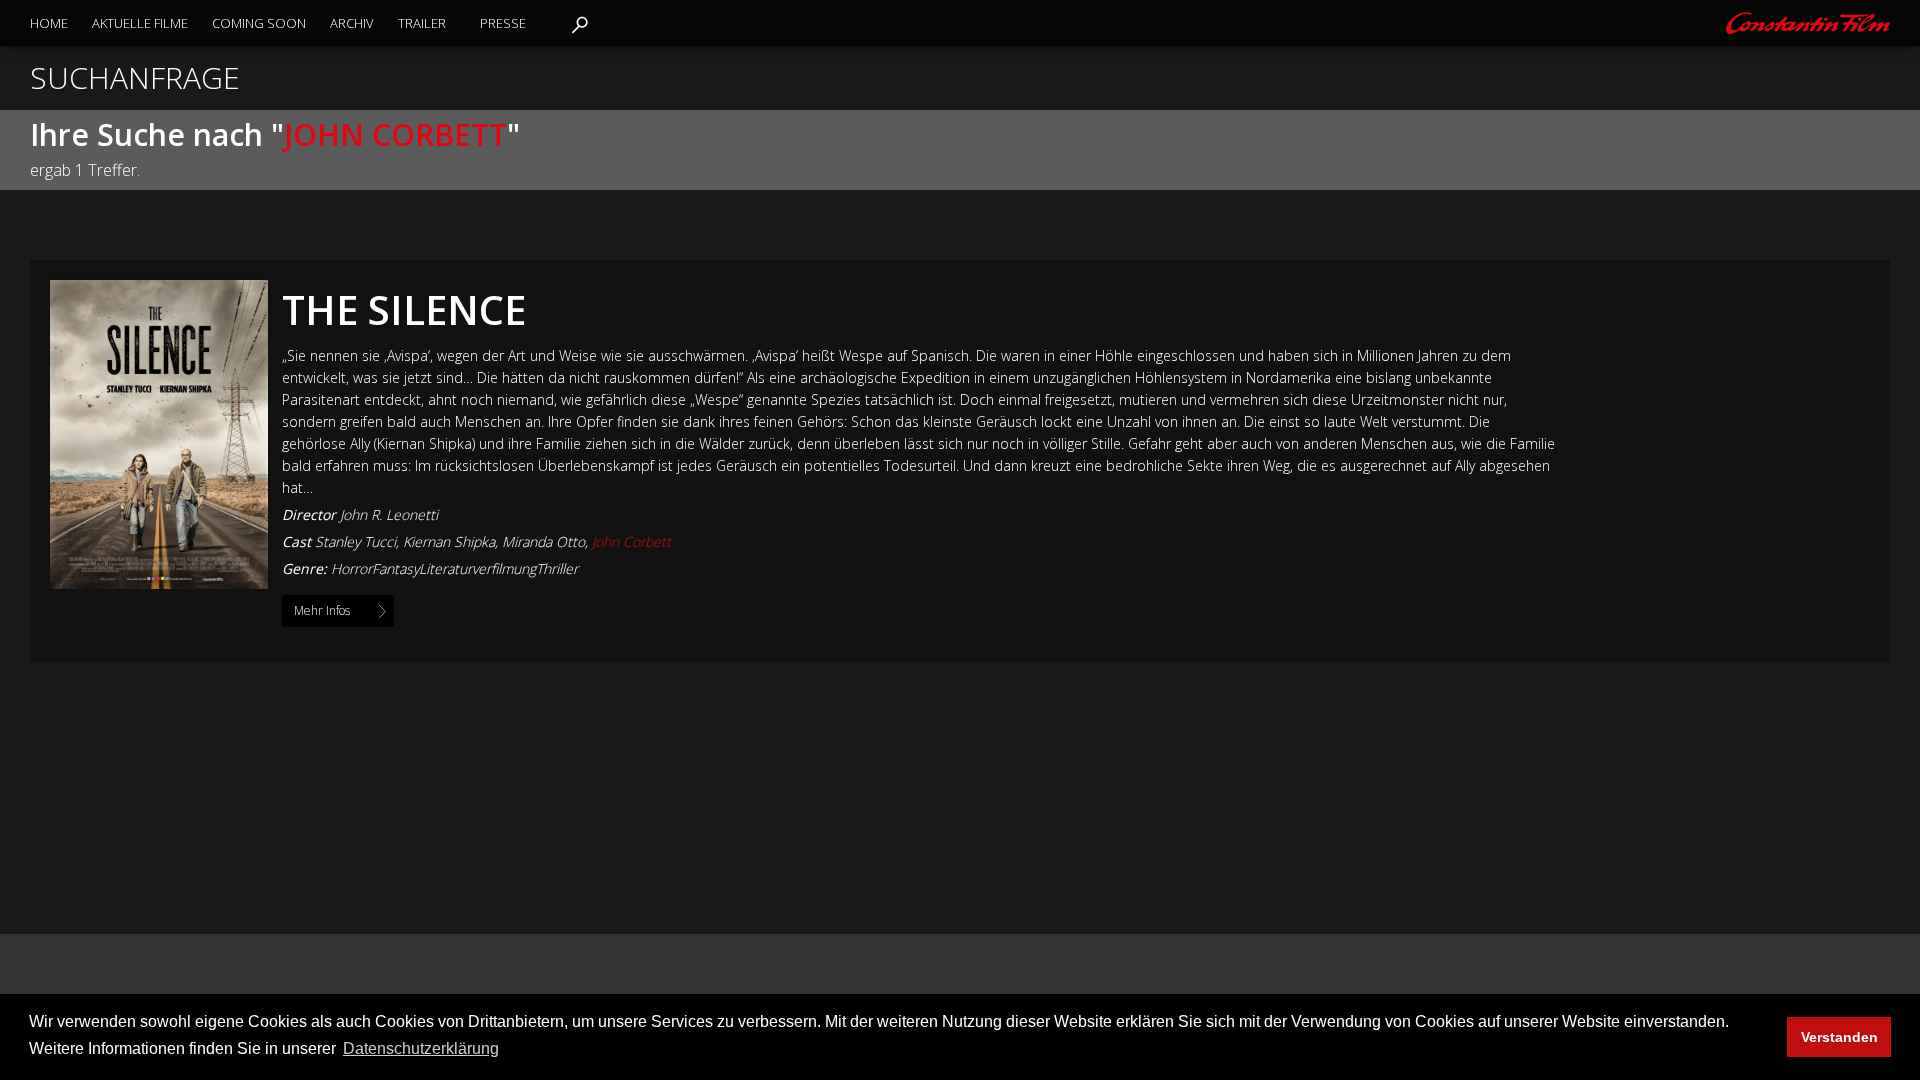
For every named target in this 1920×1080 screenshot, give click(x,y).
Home (49, 23)
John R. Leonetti (389, 514)
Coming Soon (259, 23)
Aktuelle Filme (140, 23)
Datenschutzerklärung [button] (421, 1048)
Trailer (422, 23)
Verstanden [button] (1839, 1037)
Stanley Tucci (355, 541)
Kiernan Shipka (449, 541)
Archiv (352, 23)
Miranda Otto (543, 541)
